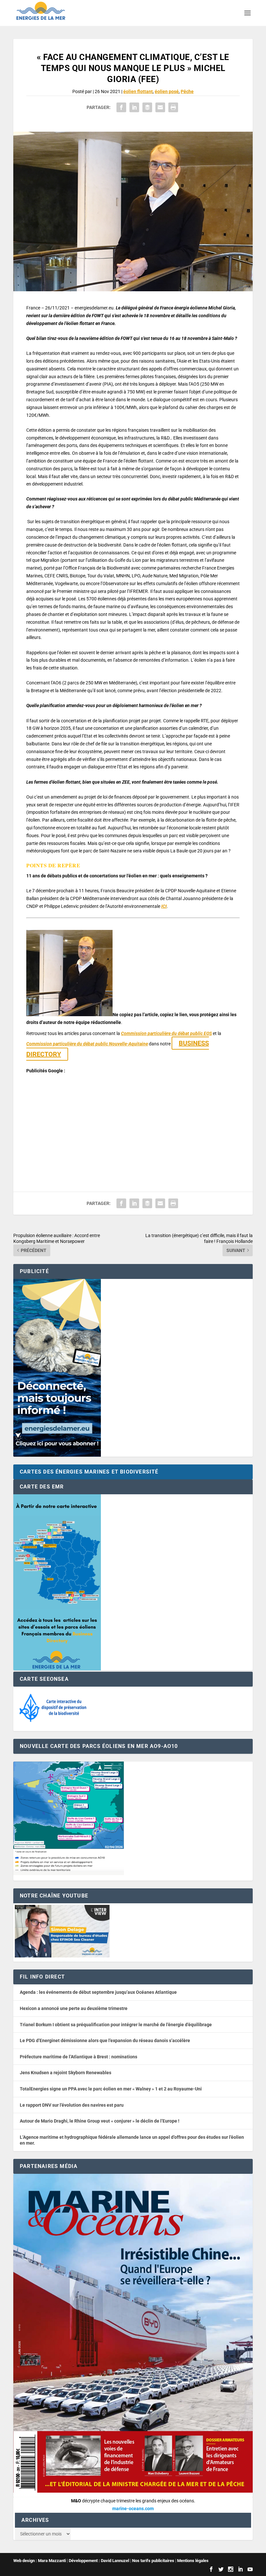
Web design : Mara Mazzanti (40, 2561)
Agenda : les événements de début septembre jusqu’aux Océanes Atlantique (98, 1992)
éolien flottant (138, 91)
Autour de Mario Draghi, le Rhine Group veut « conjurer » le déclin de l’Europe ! (100, 2121)
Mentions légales (193, 2561)
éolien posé (167, 91)
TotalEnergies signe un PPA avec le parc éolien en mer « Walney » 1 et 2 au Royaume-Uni (111, 2089)
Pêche (187, 91)
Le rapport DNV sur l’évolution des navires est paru (72, 2105)
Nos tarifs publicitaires (153, 2561)
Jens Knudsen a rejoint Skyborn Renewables (66, 2073)
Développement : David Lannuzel (99, 2561)
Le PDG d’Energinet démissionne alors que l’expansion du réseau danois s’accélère (105, 2040)
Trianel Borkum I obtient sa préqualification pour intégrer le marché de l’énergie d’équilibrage (116, 2025)
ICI (164, 906)
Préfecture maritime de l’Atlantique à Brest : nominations (79, 2057)
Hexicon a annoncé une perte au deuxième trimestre (74, 2008)
